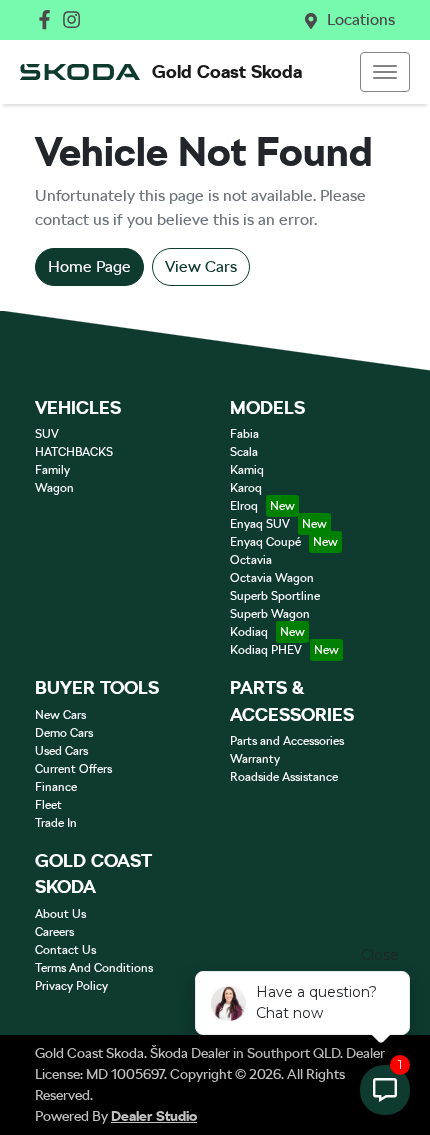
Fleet (48, 805)
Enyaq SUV (260, 524)
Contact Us (65, 950)
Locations (361, 19)
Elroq (244, 506)
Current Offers (73, 769)
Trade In (56, 823)
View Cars (201, 266)
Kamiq (247, 470)
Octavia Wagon (272, 578)
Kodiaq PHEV (266, 650)
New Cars (60, 715)
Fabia (244, 434)
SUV (47, 434)
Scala (244, 452)
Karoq (246, 488)
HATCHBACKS (74, 452)
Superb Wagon (270, 614)
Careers (54, 932)
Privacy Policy (71, 986)
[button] (385, 72)
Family (52, 470)
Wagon (54, 488)
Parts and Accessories (287, 741)
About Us (60, 914)
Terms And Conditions (94, 968)
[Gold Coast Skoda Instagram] (75, 19)
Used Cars (61, 751)
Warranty (255, 759)
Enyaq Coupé (265, 542)
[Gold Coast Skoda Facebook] (48, 19)
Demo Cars (64, 733)
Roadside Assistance (284, 777)
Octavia (251, 560)
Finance (56, 787)
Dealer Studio (154, 1116)
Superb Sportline (275, 596)
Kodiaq (249, 632)
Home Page (89, 266)
